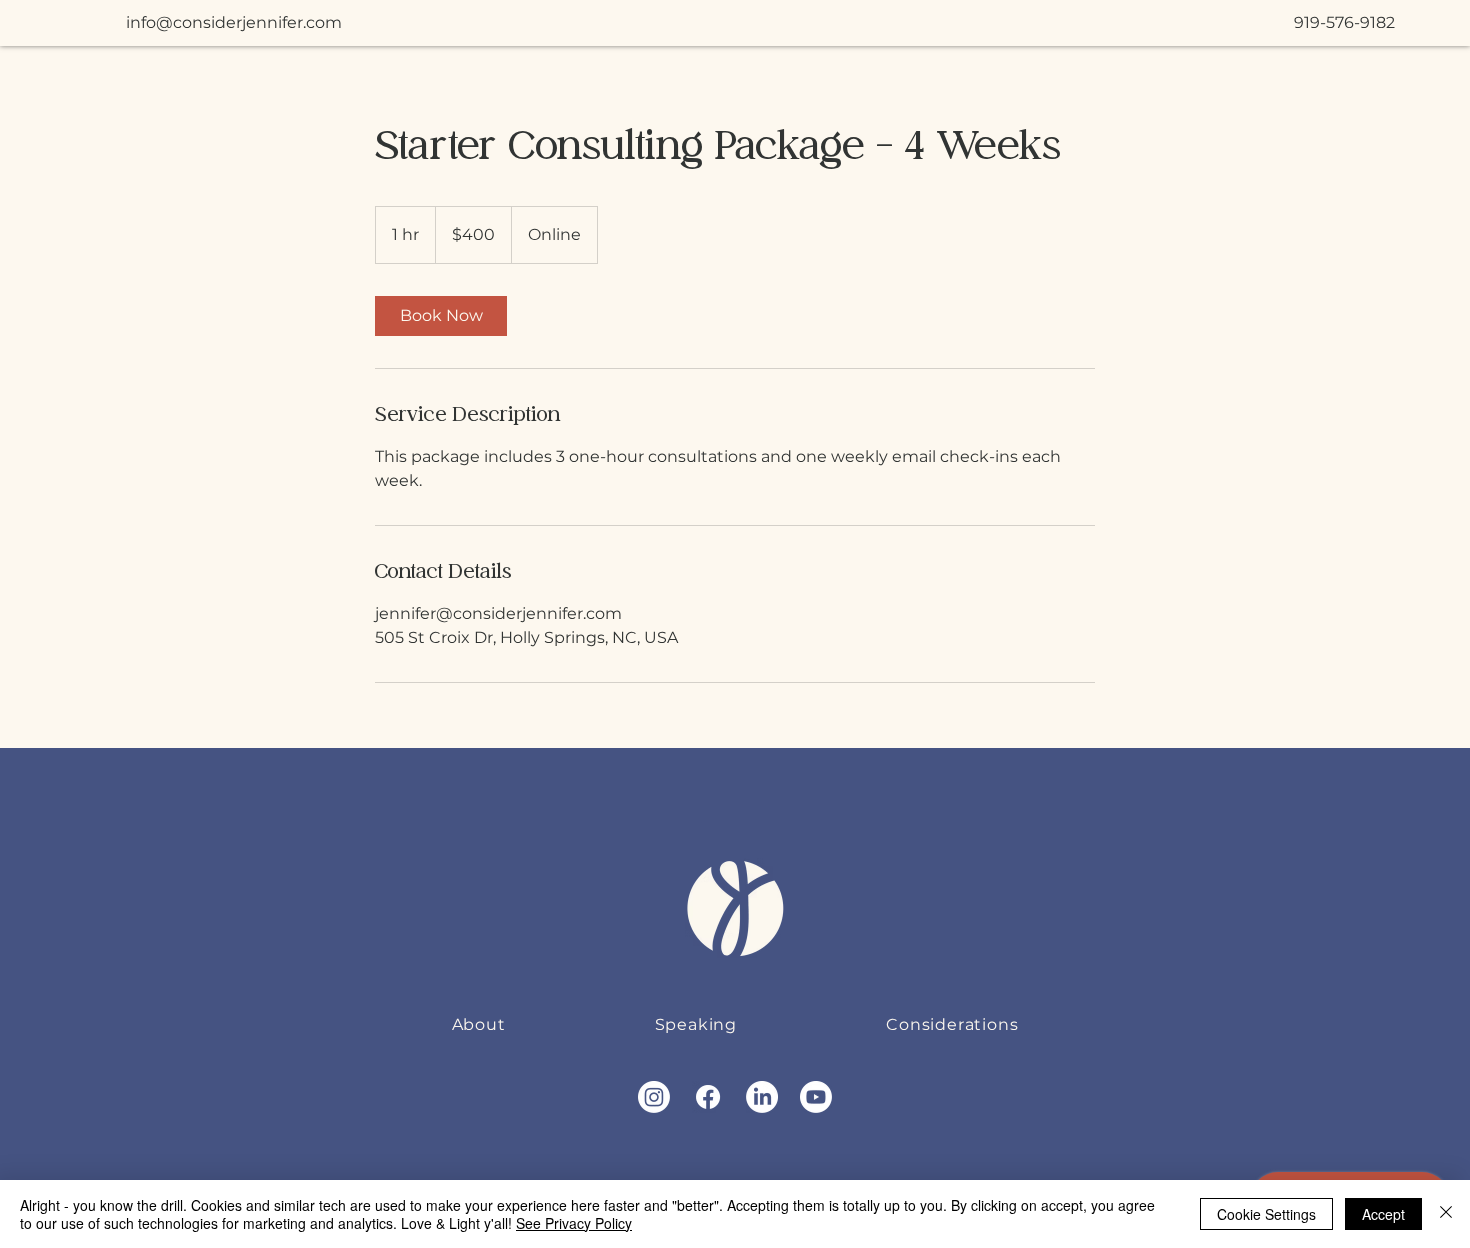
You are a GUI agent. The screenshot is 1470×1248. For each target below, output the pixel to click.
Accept (1383, 1214)
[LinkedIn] (762, 1097)
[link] (441, 316)
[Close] (1446, 1214)
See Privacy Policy (574, 1223)
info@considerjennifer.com (234, 22)
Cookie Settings (1266, 1214)
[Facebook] (708, 1097)
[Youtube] (816, 1097)
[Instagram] (654, 1097)
